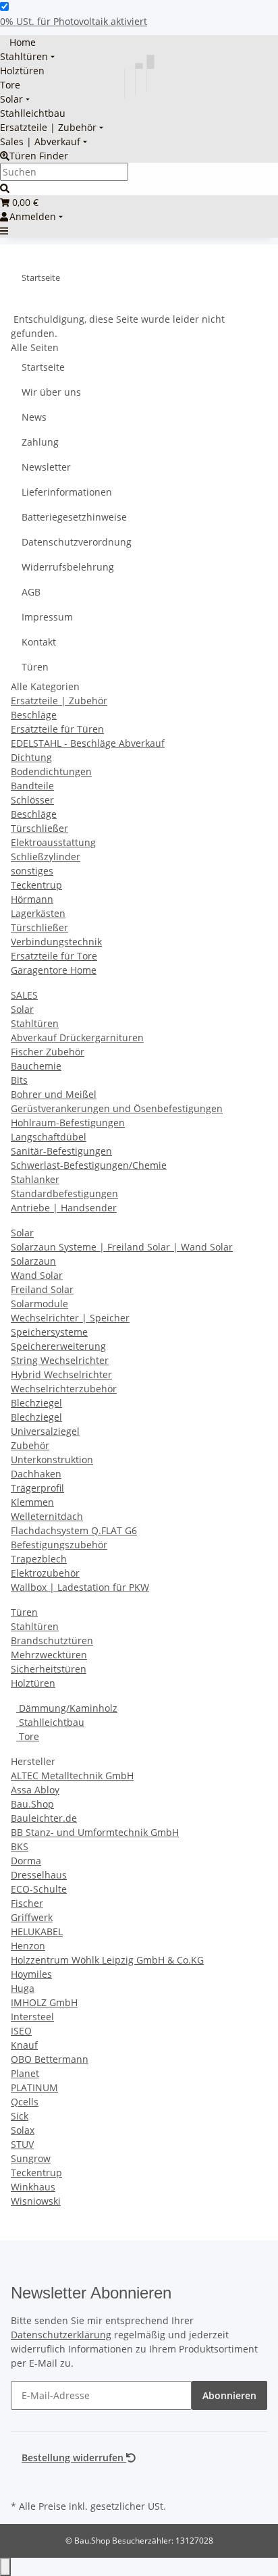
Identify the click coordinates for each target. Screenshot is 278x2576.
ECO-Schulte (39, 1889)
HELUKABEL (37, 1931)
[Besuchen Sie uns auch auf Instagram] (22, 2481)
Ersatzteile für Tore (54, 956)
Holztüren (33, 1683)
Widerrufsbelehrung (68, 567)
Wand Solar (37, 1275)
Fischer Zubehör (48, 1052)
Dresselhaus (39, 1875)
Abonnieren (229, 2395)
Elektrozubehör (45, 1573)
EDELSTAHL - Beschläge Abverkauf (88, 743)
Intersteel (32, 2017)
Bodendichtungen (51, 771)
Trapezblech (39, 1559)
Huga (23, 1988)
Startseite (43, 367)
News (34, 417)
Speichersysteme (49, 1332)
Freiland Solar (42, 1289)
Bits (19, 1080)
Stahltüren (35, 1023)
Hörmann (32, 899)
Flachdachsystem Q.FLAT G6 (74, 1530)
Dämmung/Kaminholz (67, 1708)
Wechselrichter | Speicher (70, 1318)
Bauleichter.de (44, 1818)
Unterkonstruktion (52, 1460)
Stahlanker (35, 1179)
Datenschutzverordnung (77, 542)
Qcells (25, 2102)
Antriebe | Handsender (64, 1208)
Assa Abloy (35, 1790)
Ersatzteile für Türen (57, 729)
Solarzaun (33, 1261)
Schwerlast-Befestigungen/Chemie (89, 1165)
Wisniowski (36, 2201)
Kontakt (39, 642)
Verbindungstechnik (56, 942)
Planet (25, 2073)
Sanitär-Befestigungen (61, 1151)
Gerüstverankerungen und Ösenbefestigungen (117, 1108)
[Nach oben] (5, 2567)
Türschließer (39, 828)
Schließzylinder (46, 857)
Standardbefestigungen (64, 1193)
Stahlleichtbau (50, 1722)
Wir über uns (51, 392)
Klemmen (32, 1502)
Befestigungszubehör (59, 1545)
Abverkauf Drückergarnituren (77, 1037)
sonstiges (32, 871)
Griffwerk (32, 1917)
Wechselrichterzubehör (64, 1389)
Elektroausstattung (53, 842)
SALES (24, 995)
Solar (22, 1009)
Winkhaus (33, 2187)
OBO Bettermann (50, 2059)
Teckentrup (36, 885)
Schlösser (32, 800)
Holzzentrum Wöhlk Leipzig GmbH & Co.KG (107, 1960)
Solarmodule (39, 1304)
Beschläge (34, 715)
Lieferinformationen (67, 492)
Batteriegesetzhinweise (74, 517)
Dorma (26, 1861)
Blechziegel (36, 1403)
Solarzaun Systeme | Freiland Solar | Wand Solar (122, 1247)
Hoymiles (31, 1974)
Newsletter (46, 467)
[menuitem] (18, 42)
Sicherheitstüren (49, 1669)
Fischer (27, 1903)
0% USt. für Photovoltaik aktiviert (74, 21)
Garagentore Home (54, 970)
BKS (20, 1846)
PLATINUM (34, 2087)
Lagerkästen (38, 913)
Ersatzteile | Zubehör (59, 701)
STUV (22, 2144)
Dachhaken (36, 1474)
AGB (31, 592)
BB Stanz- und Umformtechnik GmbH (95, 1832)
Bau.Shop (32, 1804)
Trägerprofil (37, 1488)
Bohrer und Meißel (54, 1094)
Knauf (24, 2045)
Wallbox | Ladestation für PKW (80, 1587)
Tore (28, 1736)
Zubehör (30, 1445)
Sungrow (31, 2158)
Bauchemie (36, 1066)
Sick (20, 2116)
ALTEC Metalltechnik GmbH (72, 1776)
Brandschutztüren (52, 1640)
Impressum (47, 617)
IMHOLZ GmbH (44, 2002)
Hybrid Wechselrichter (61, 1374)
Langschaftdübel (49, 1137)
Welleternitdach (47, 1516)
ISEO (21, 2031)
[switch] (4, 6)
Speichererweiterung (58, 1346)
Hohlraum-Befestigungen (68, 1123)
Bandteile (32, 786)
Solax (23, 2130)
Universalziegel (45, 1431)
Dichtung (31, 757)
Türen (35, 667)
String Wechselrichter (60, 1360)
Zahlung (40, 442)
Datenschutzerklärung (61, 2335)
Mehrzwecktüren (49, 1655)
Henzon (28, 1946)
